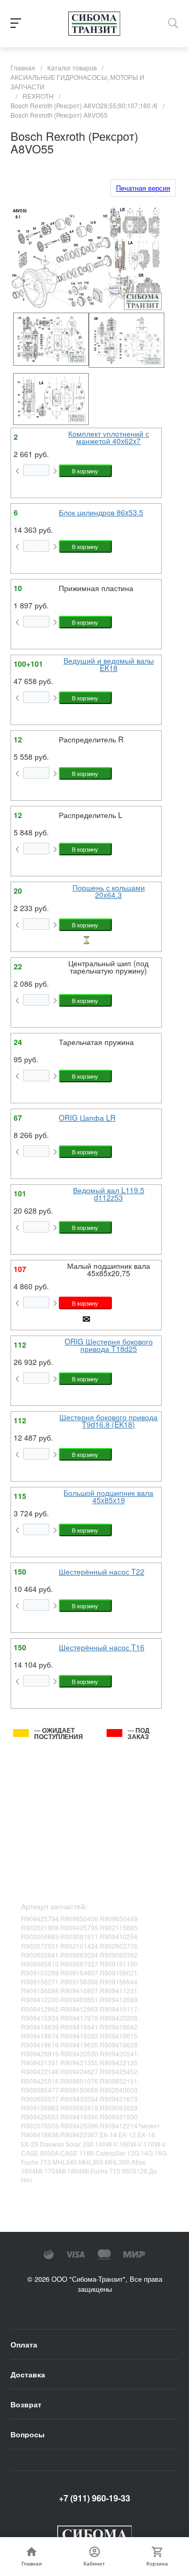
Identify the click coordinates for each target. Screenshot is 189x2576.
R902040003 (119, 2090)
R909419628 (119, 2045)
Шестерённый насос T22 (102, 1571)
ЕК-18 (146, 2134)
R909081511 (79, 1936)
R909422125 (119, 2062)
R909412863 (79, 2009)
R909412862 (40, 2009)
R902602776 (119, 1946)
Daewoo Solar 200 (67, 2144)
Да (153, 2171)
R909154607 (79, 1973)
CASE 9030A (40, 2153)
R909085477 (40, 2090)
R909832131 (119, 2081)
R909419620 (79, 2045)
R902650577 (40, 2099)
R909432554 (79, 2099)
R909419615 (119, 2036)
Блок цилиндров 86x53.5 (101, 512)
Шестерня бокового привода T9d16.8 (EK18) (108, 1421)
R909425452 (119, 2071)
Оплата (24, 2344)
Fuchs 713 (36, 2162)
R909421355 (79, 2062)
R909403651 (79, 1999)
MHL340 (65, 2162)
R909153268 (40, 1973)
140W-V (106, 2144)
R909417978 (79, 2018)
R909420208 (119, 2018)
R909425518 (40, 2081)
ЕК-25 (30, 2144)
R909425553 (40, 2117)
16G (160, 2153)
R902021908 (40, 1927)
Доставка (28, 2374)
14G (147, 2153)
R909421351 (40, 2062)
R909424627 (79, 2071)
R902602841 (40, 1955)
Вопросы (28, 2434)
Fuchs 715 (105, 2171)
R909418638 (40, 2134)
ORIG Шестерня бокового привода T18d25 (109, 1345)
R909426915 (40, 2053)
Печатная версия (143, 188)
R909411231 (119, 1990)
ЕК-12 (127, 2134)
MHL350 (91, 2162)
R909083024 (79, 1955)
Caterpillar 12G (117, 2153)
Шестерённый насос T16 (102, 1647)
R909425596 (79, 2125)
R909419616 (40, 2045)
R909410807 (79, 1990)
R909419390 (79, 2117)
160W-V (130, 2144)
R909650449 (119, 1918)
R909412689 (119, 1999)
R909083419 (79, 2108)
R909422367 (79, 2134)
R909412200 (40, 1999)
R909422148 (40, 2071)
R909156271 (40, 1982)
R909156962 (40, 2108)
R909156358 (79, 1982)
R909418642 (119, 2027)
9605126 (135, 2171)
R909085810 (40, 1964)
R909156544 (119, 1982)
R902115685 (119, 1927)
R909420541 (119, 2053)
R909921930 (119, 2117)
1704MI (55, 2171)
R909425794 (40, 1918)
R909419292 (79, 2036)
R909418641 (79, 2027)
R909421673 (119, 2099)
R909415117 (119, 2009)
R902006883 (40, 1936)
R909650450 (79, 1918)
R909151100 (119, 1964)
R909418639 (40, 2027)
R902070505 (40, 2125)
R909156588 (40, 1990)
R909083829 (119, 2108)
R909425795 (79, 1927)
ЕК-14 (108, 2134)
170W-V (155, 2144)
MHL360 (117, 2162)
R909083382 (119, 1955)
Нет (27, 2180)
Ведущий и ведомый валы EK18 (109, 664)
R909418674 (40, 2036)
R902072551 (40, 1946)
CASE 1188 (77, 2153)
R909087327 (79, 1964)
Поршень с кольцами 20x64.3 (109, 891)
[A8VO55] (48, 339)
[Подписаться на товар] (86, 1321)
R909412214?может (130, 2125)
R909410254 (119, 1936)
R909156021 (119, 1973)
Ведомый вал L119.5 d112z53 (109, 1194)
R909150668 (79, 2090)
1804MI (78, 2171)
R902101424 (79, 1946)
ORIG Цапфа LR (87, 1118)
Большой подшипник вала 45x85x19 (108, 1496)
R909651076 (79, 2081)
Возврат (26, 2404)
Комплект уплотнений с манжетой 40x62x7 (109, 437)
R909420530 (79, 2053)
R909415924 (40, 2018)
